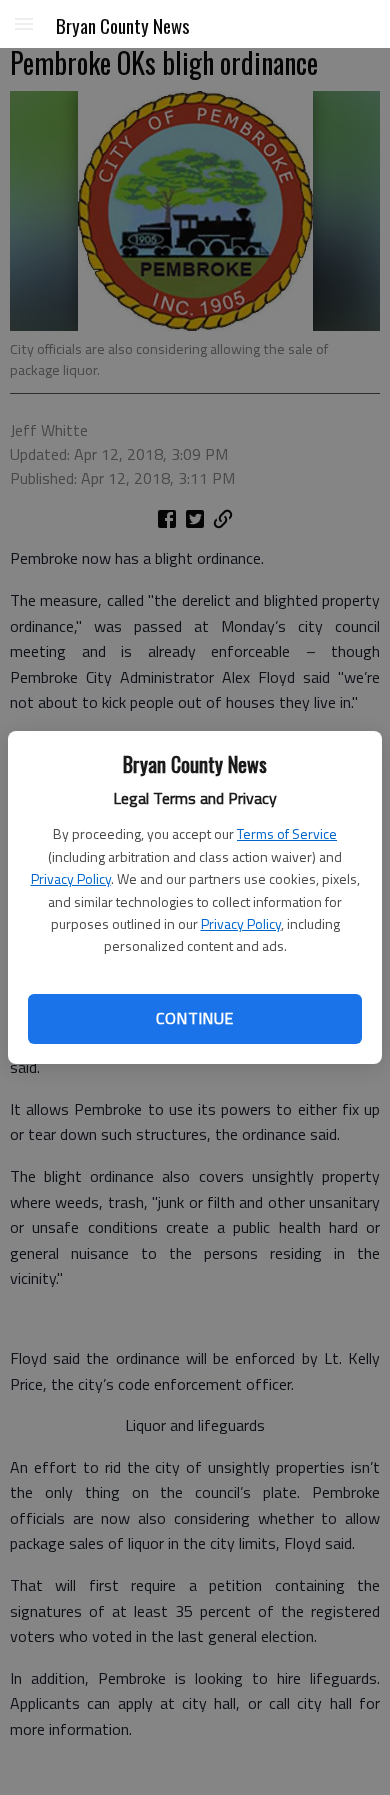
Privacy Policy (71, 878)
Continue (194, 1018)
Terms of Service (287, 833)
